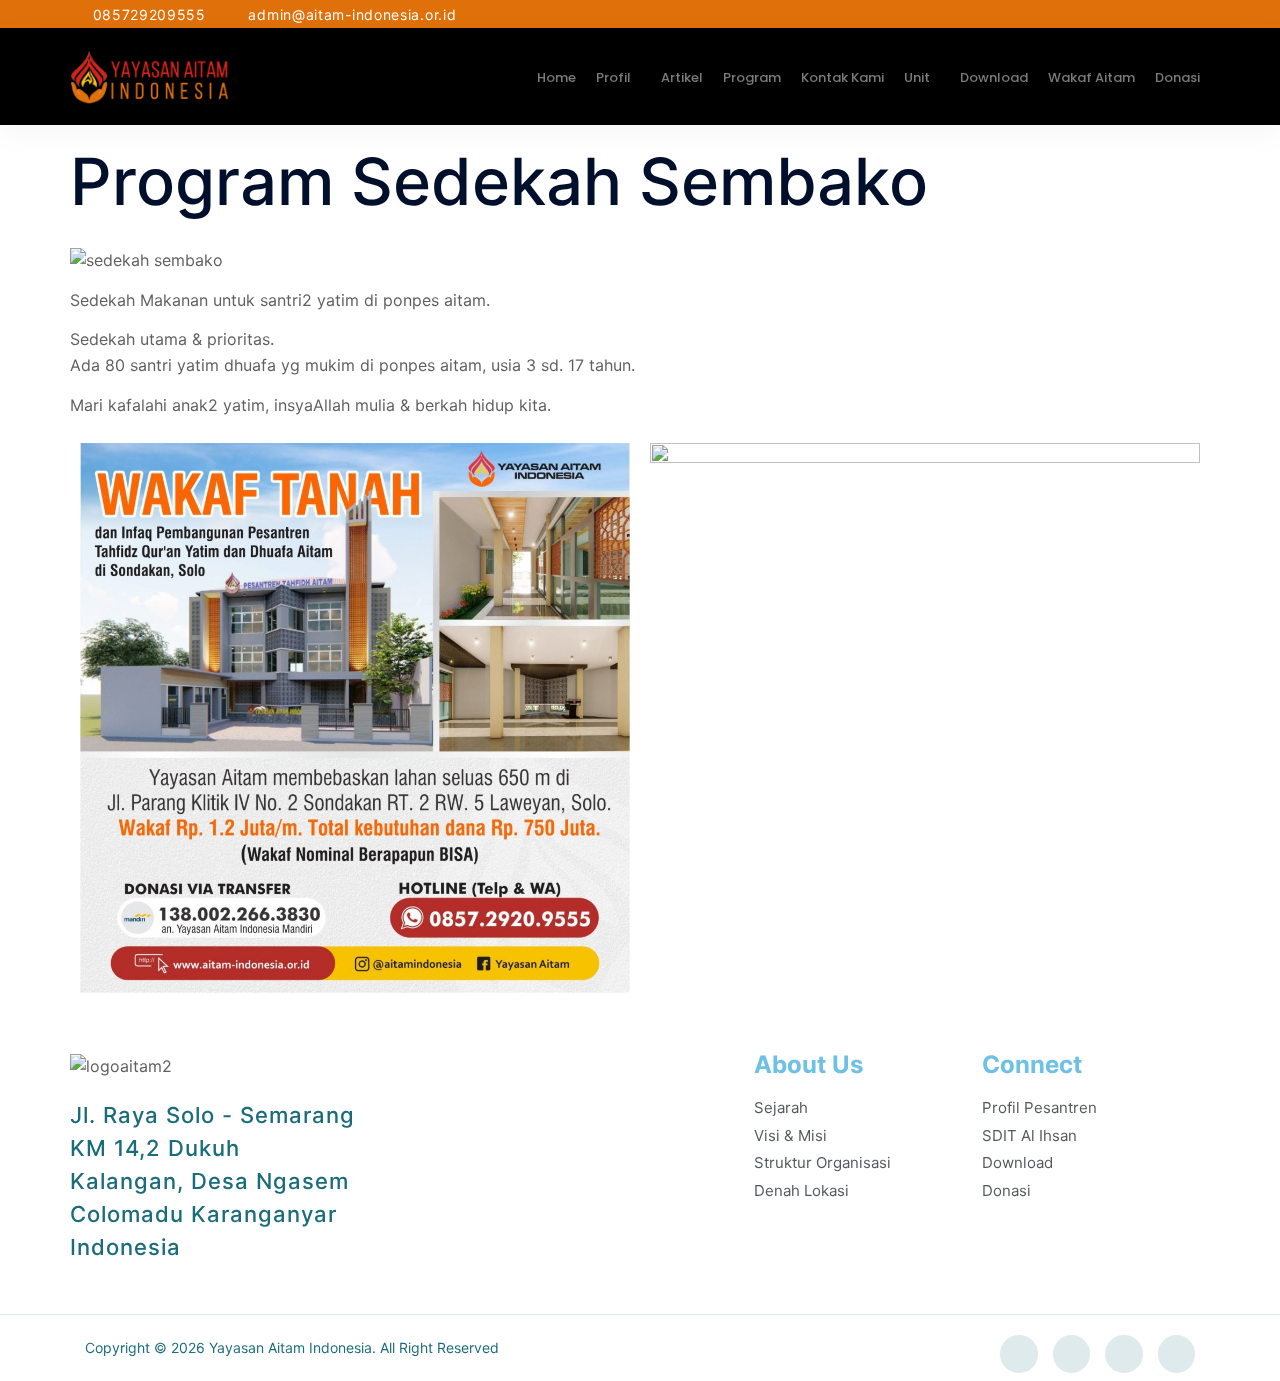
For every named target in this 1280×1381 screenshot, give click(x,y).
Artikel (682, 77)
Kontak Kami (842, 77)
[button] (618, 77)
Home (556, 77)
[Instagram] (1124, 1354)
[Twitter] (1072, 1354)
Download (994, 77)
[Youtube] (1177, 1354)
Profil (613, 77)
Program (752, 77)
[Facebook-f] (1019, 1354)
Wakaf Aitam (1091, 77)
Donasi (1177, 77)
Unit (917, 77)
